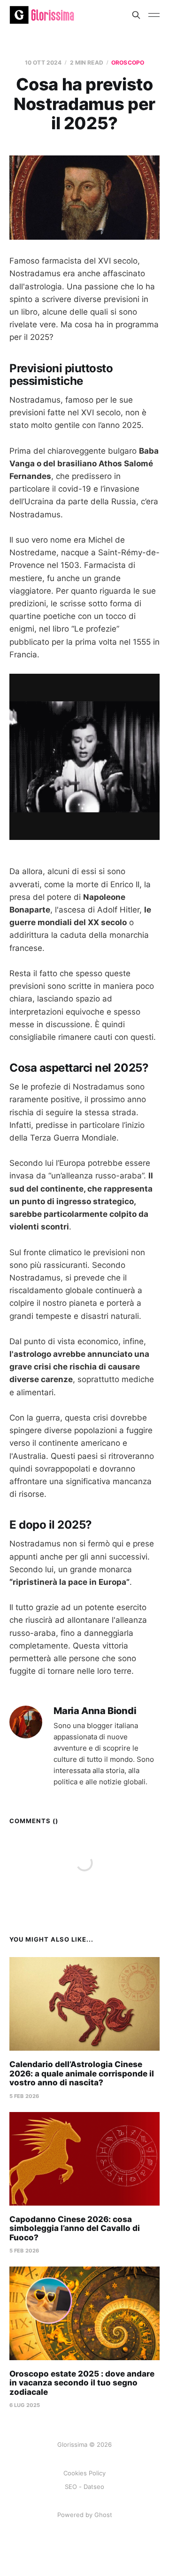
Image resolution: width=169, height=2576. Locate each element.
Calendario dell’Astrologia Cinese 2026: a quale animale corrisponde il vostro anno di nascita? (82, 2073)
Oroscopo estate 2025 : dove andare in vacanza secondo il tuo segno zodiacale (82, 2383)
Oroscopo (128, 63)
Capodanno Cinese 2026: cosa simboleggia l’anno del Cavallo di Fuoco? (75, 2228)
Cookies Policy (84, 2473)
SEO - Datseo (84, 2487)
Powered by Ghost (85, 2515)
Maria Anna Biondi (95, 1711)
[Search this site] (136, 15)
